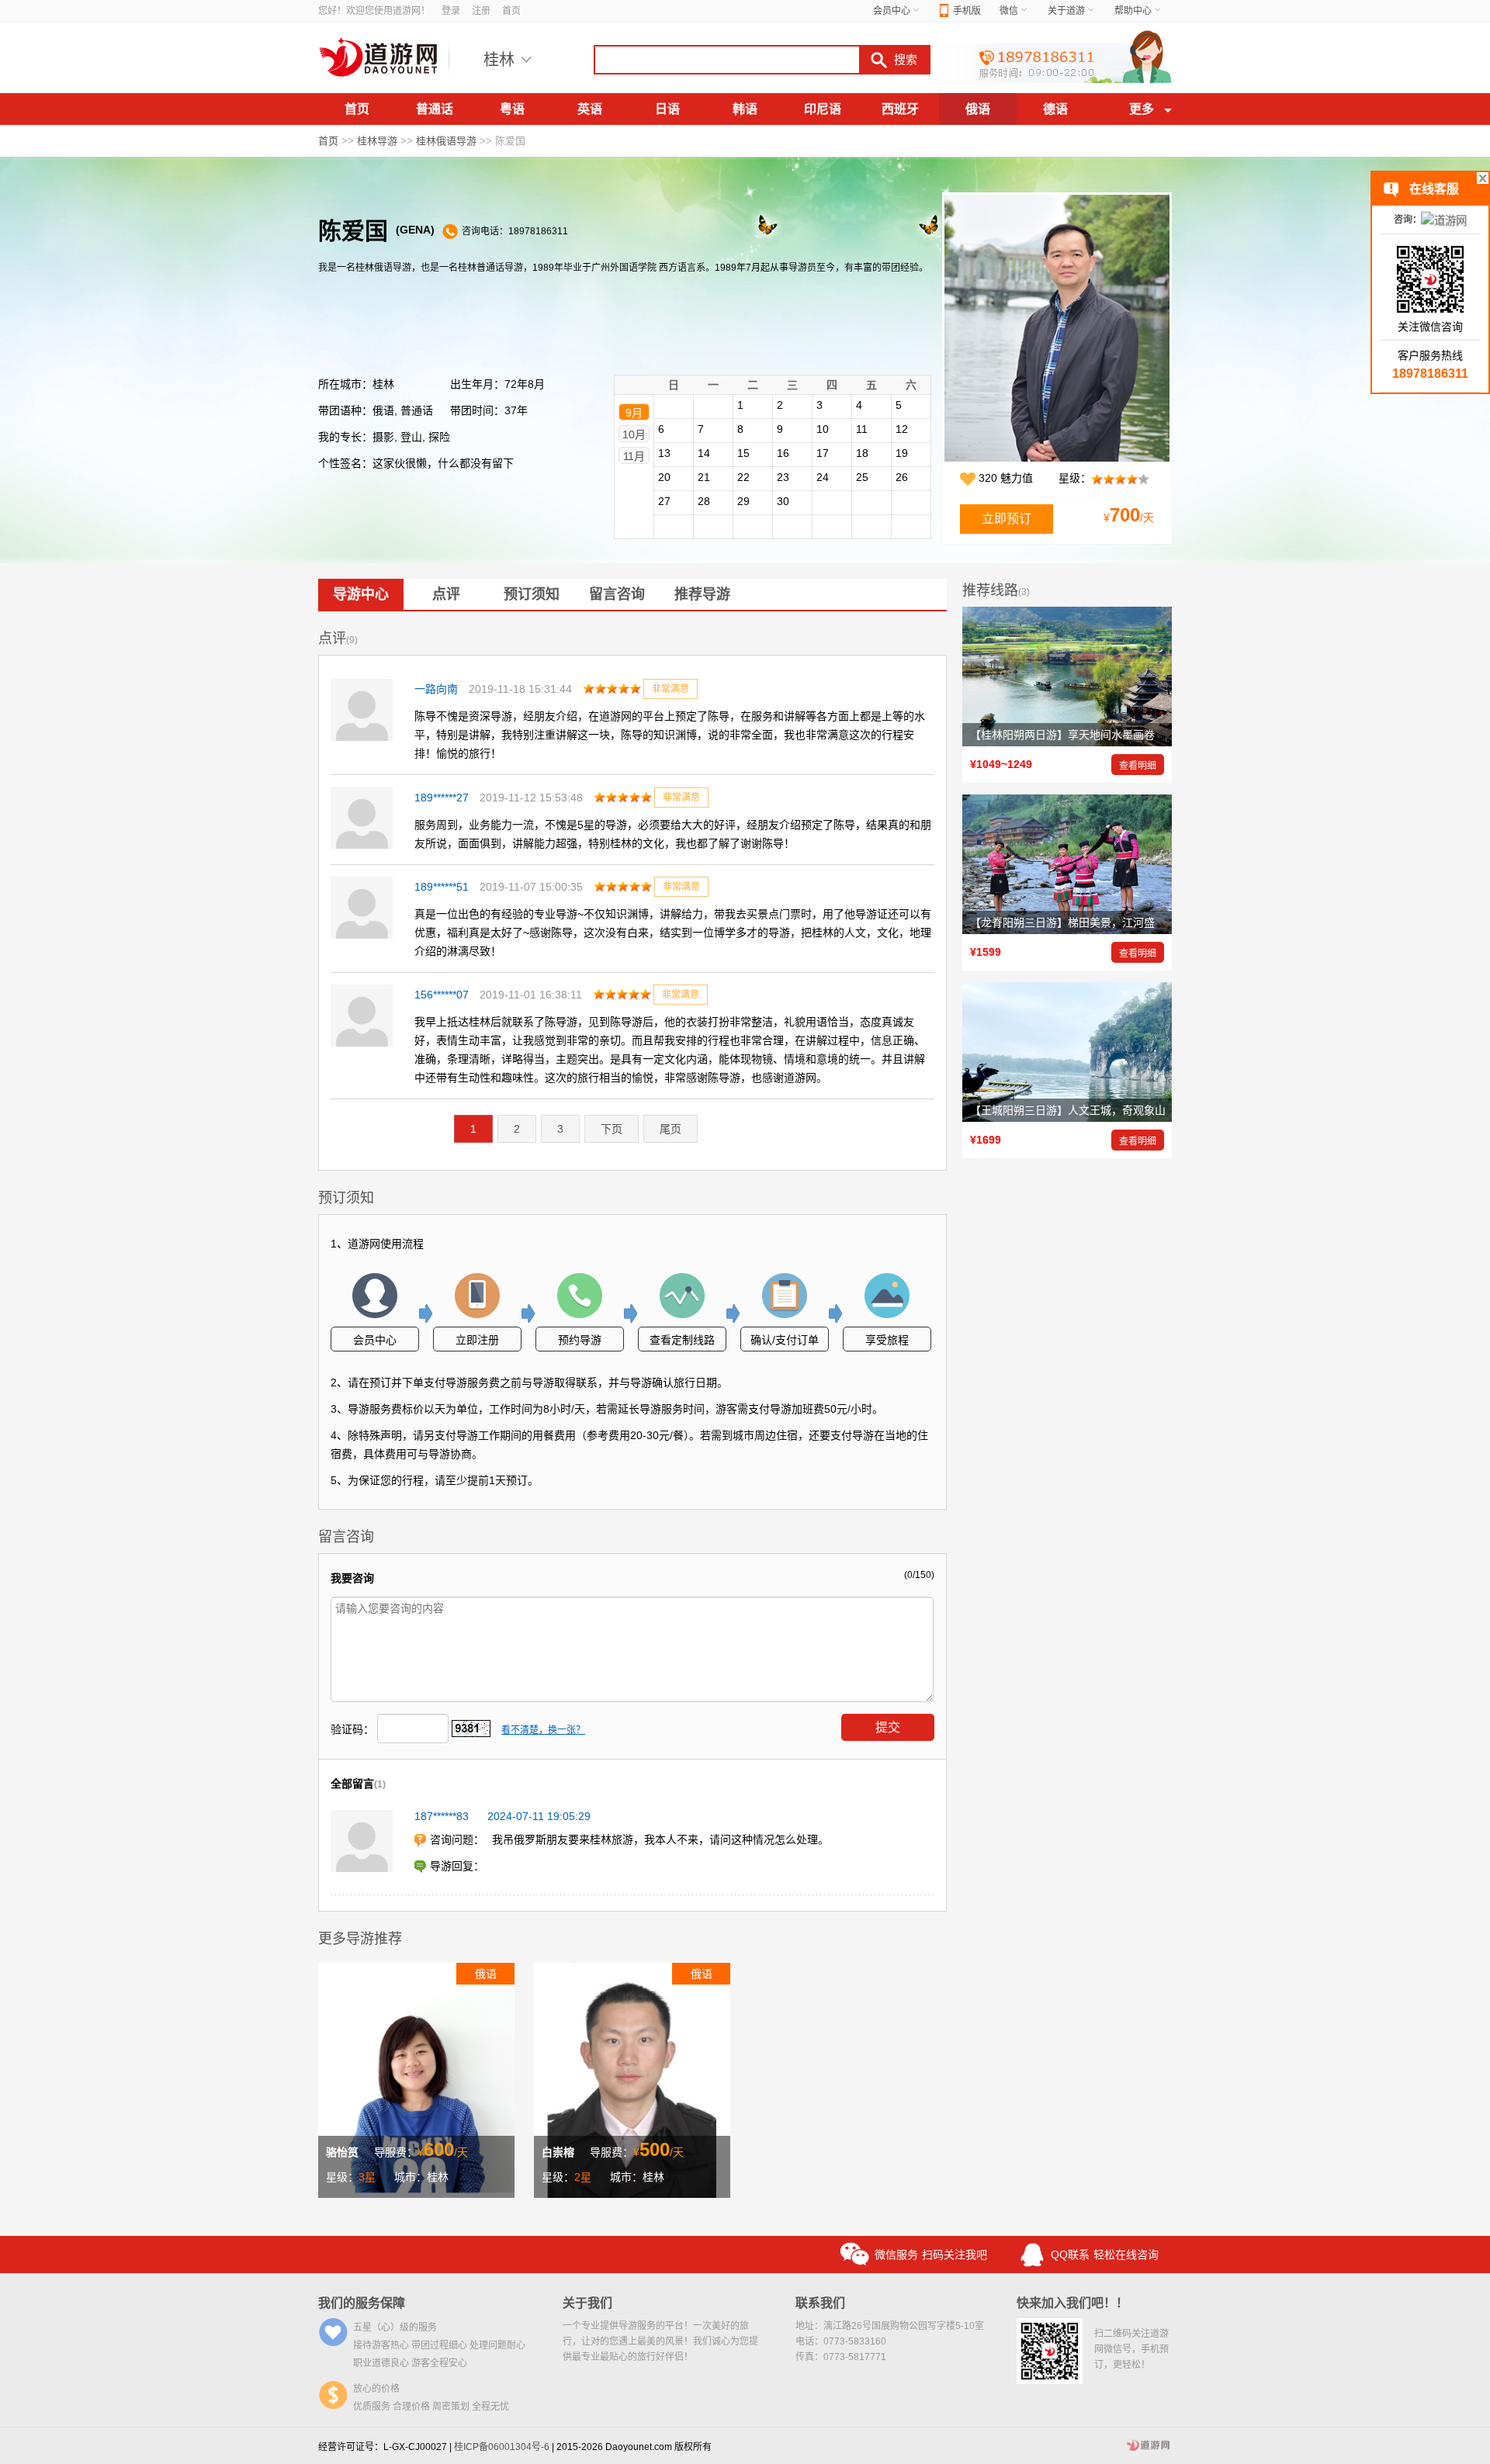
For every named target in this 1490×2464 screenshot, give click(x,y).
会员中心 (892, 11)
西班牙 (900, 109)
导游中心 (361, 594)
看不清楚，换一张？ (543, 1730)
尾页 (670, 1129)
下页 (612, 1129)
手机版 (967, 11)
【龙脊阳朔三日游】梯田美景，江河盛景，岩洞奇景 (1095, 922)
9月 (634, 413)
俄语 (978, 109)
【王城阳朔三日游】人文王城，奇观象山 (1068, 1110)
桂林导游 (377, 141)
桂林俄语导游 (446, 141)
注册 (481, 11)
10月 (634, 434)
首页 (511, 11)
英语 (590, 109)
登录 (451, 11)
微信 (1009, 11)
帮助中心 (1133, 11)
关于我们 (587, 2303)
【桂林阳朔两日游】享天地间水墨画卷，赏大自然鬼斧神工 (1111, 735)
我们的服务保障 (362, 2303)
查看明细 (1138, 766)
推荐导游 (702, 594)
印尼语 (823, 109)
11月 (634, 456)
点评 (446, 594)
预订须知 (532, 594)
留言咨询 (617, 594)
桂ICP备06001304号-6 (502, 2447)
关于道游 (1066, 11)
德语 (1055, 109)
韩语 (745, 109)
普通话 (435, 109)
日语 (667, 109)
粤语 (512, 109)
